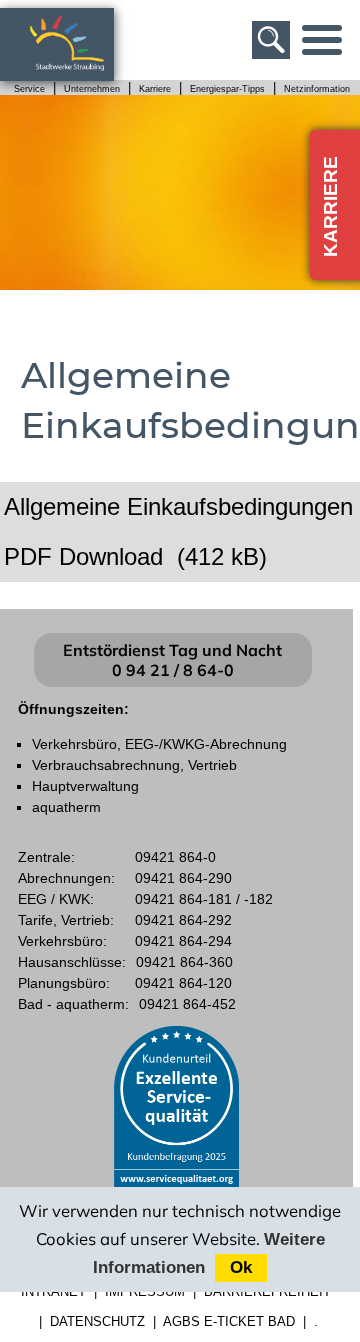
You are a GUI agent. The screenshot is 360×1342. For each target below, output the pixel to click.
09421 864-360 (184, 962)
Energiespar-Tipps (227, 89)
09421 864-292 (183, 920)
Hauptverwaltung (85, 786)
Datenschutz (97, 1321)
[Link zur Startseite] (77, 71)
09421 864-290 (183, 878)
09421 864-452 (187, 1004)
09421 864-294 (183, 941)
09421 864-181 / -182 (204, 899)
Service (29, 89)
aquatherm (66, 807)
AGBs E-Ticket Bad (229, 1321)
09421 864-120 (183, 983)
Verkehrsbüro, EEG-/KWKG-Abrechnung (159, 744)
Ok (241, 1267)
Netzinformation (317, 89)
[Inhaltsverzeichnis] (322, 40)
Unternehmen (92, 89)
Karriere (155, 89)
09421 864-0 (175, 857)
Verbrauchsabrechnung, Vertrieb (134, 765)
